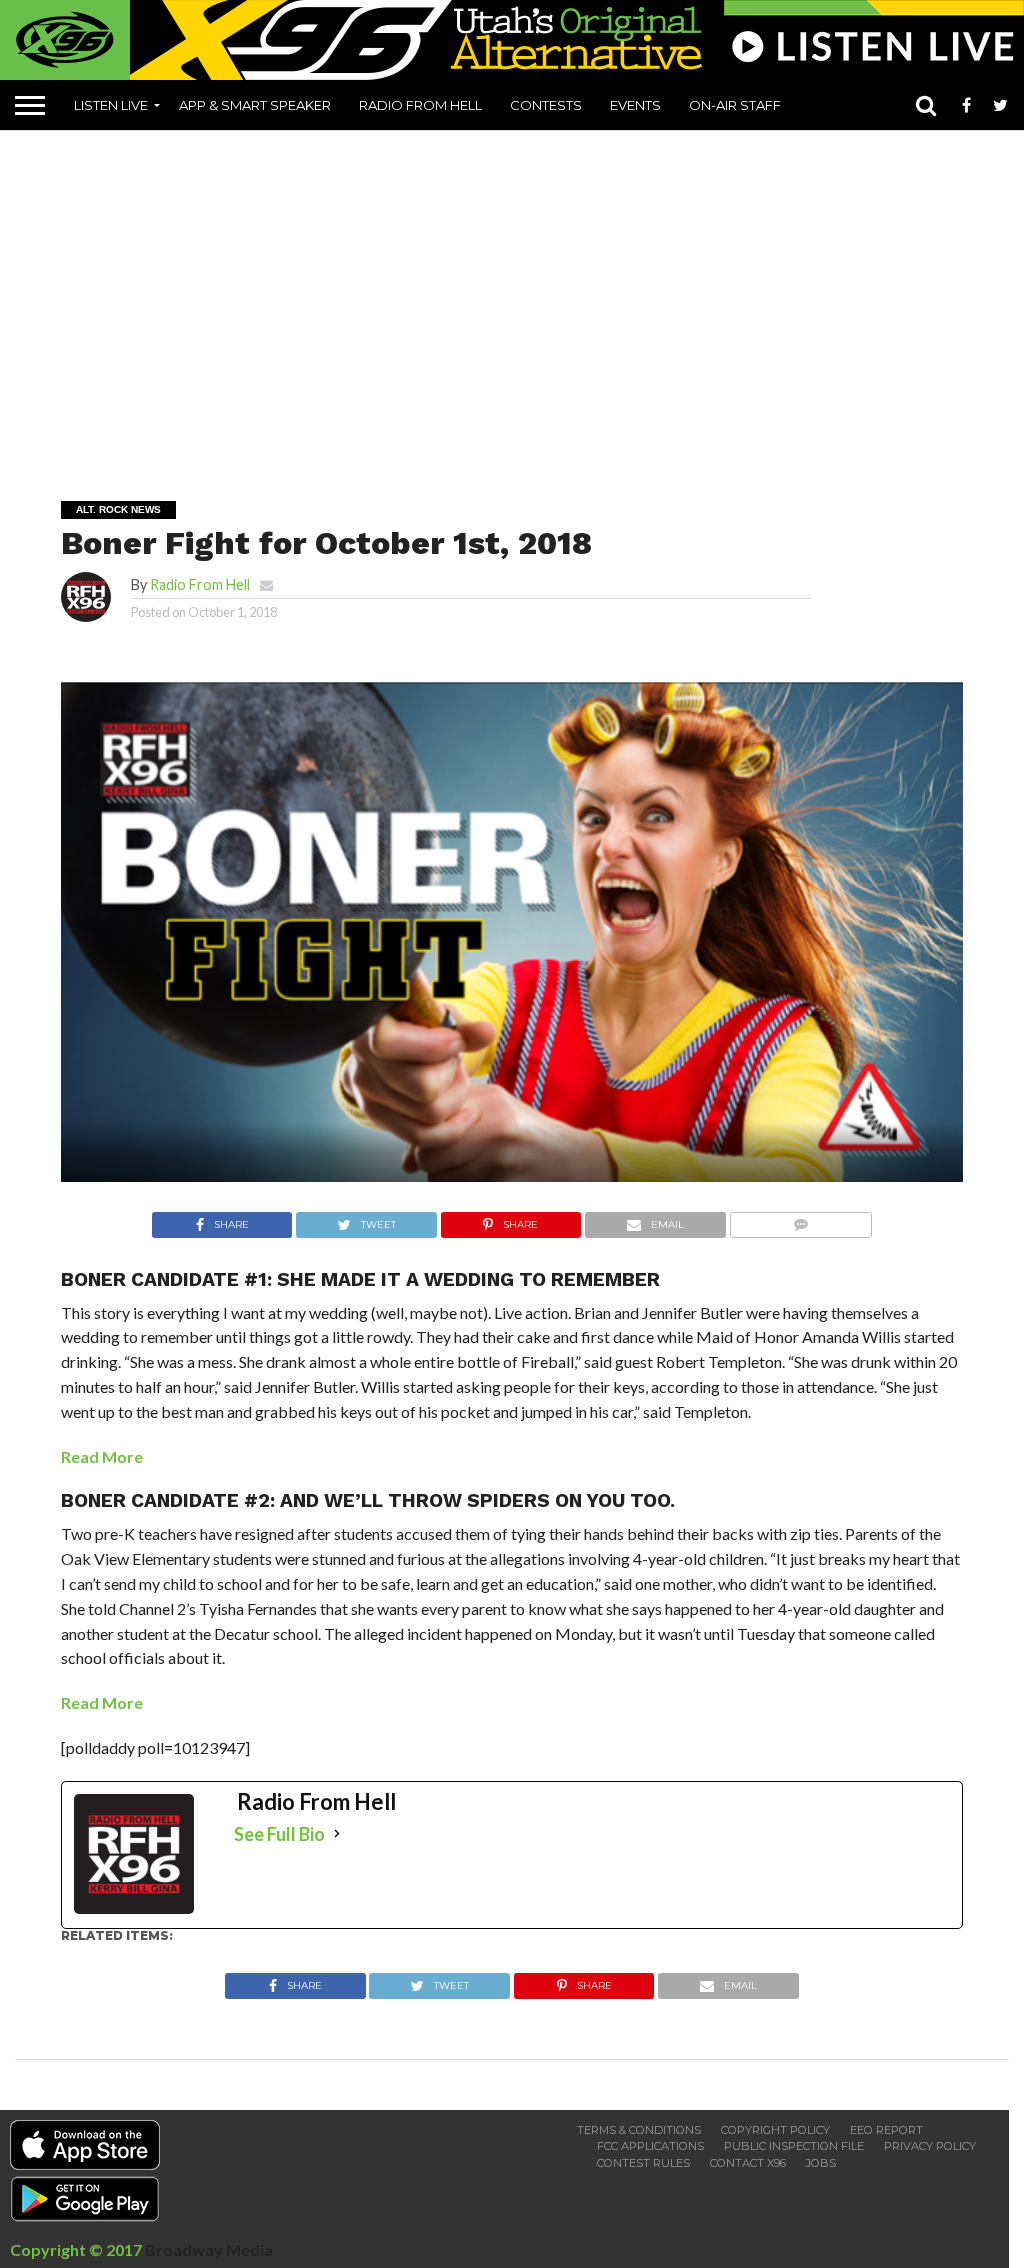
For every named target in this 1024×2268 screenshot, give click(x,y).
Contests (546, 105)
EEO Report (886, 2130)
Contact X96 (748, 2163)
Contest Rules (643, 2163)
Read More (102, 1456)
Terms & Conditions (639, 2130)
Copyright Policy (775, 2130)
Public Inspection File (794, 2146)
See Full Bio (279, 1834)
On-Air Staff (735, 105)
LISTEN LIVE (111, 105)
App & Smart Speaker (255, 105)
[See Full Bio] (337, 1834)
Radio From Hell (420, 105)
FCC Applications (650, 2146)
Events (635, 105)
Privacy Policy (930, 2146)
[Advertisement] (519, 301)
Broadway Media (209, 2249)
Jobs (821, 2163)
